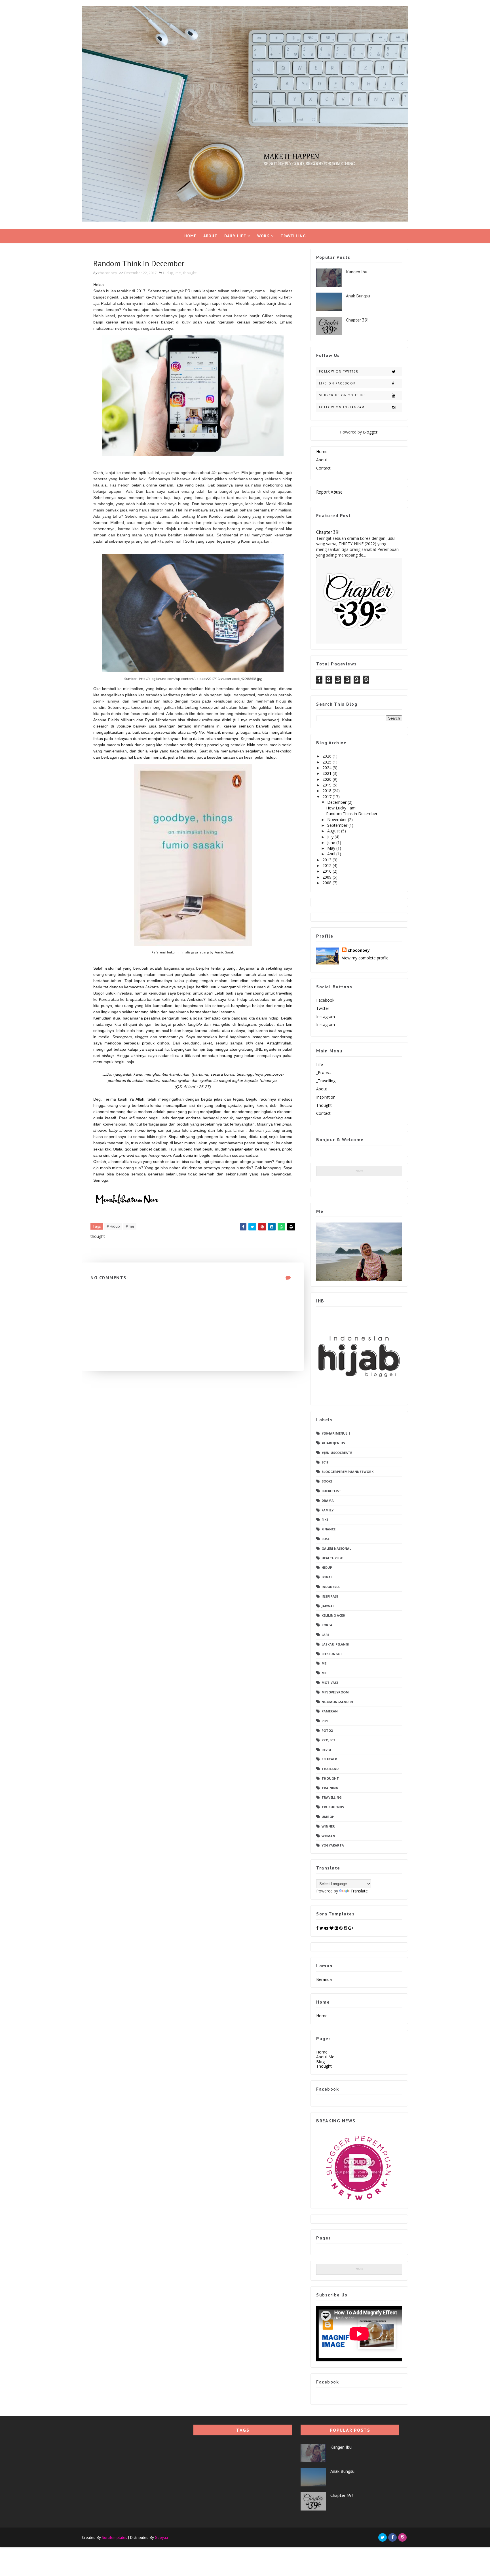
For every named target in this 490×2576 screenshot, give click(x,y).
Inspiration (326, 1097)
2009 (328, 877)
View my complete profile (365, 958)
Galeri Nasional (336, 1548)
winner (328, 1826)
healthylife (332, 1558)
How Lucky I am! (341, 808)
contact (323, 1113)
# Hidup (113, 1226)
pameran (330, 1711)
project (329, 1740)
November (338, 819)
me (178, 273)
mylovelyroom (335, 1692)
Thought (324, 1105)
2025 (328, 762)
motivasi (330, 1683)
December (337, 802)
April (332, 854)
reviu (326, 1750)
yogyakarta (333, 1845)
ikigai (327, 1577)
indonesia (331, 1587)
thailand (330, 1769)
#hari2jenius (333, 1443)
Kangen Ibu (357, 272)
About (210, 236)
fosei (326, 1539)
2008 (328, 883)
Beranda (324, 1979)
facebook (325, 1000)
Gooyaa (161, 2537)
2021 (328, 773)
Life (320, 1064)
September (338, 825)
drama (328, 1500)
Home (190, 236)
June (332, 842)
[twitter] (383, 2537)
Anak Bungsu (358, 296)
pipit (326, 1721)
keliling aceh (333, 1615)
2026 (328, 756)
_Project (324, 1072)
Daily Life (235, 236)
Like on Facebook (337, 383)
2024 (328, 768)
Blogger (370, 432)
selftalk (329, 1759)
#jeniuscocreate (337, 1453)
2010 (328, 871)
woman (328, 1836)
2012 (328, 865)
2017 (328, 797)
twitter (323, 1008)
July (331, 837)
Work (263, 236)
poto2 (327, 1730)
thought (190, 273)
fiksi (326, 1519)
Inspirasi (330, 1596)
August (334, 831)
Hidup (168, 273)
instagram (326, 1017)
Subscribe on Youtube (342, 395)
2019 (328, 785)
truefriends (333, 1807)
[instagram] (402, 2537)
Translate (359, 1891)
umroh (328, 1817)
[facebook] (392, 2537)
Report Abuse (329, 492)
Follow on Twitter (339, 371)
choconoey (359, 950)
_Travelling (326, 1081)
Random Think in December (352, 814)
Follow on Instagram (342, 407)
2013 (328, 860)
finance (329, 1529)
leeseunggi (332, 1654)
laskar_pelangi (335, 1644)
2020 (328, 779)
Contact (323, 468)
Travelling (293, 236)
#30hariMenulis (336, 1433)
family (328, 1510)
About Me (325, 2057)
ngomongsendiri (337, 1702)
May (332, 848)
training (330, 1788)
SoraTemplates (114, 2537)
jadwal (328, 1606)
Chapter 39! (357, 320)
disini (227, 720)
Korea (327, 1625)
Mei (325, 1673)
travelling (332, 1797)
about (322, 1089)
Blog (320, 2062)
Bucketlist (331, 1491)
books (327, 1481)
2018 (328, 791)
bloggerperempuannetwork (348, 1472)
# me (130, 1226)
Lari (325, 1635)
